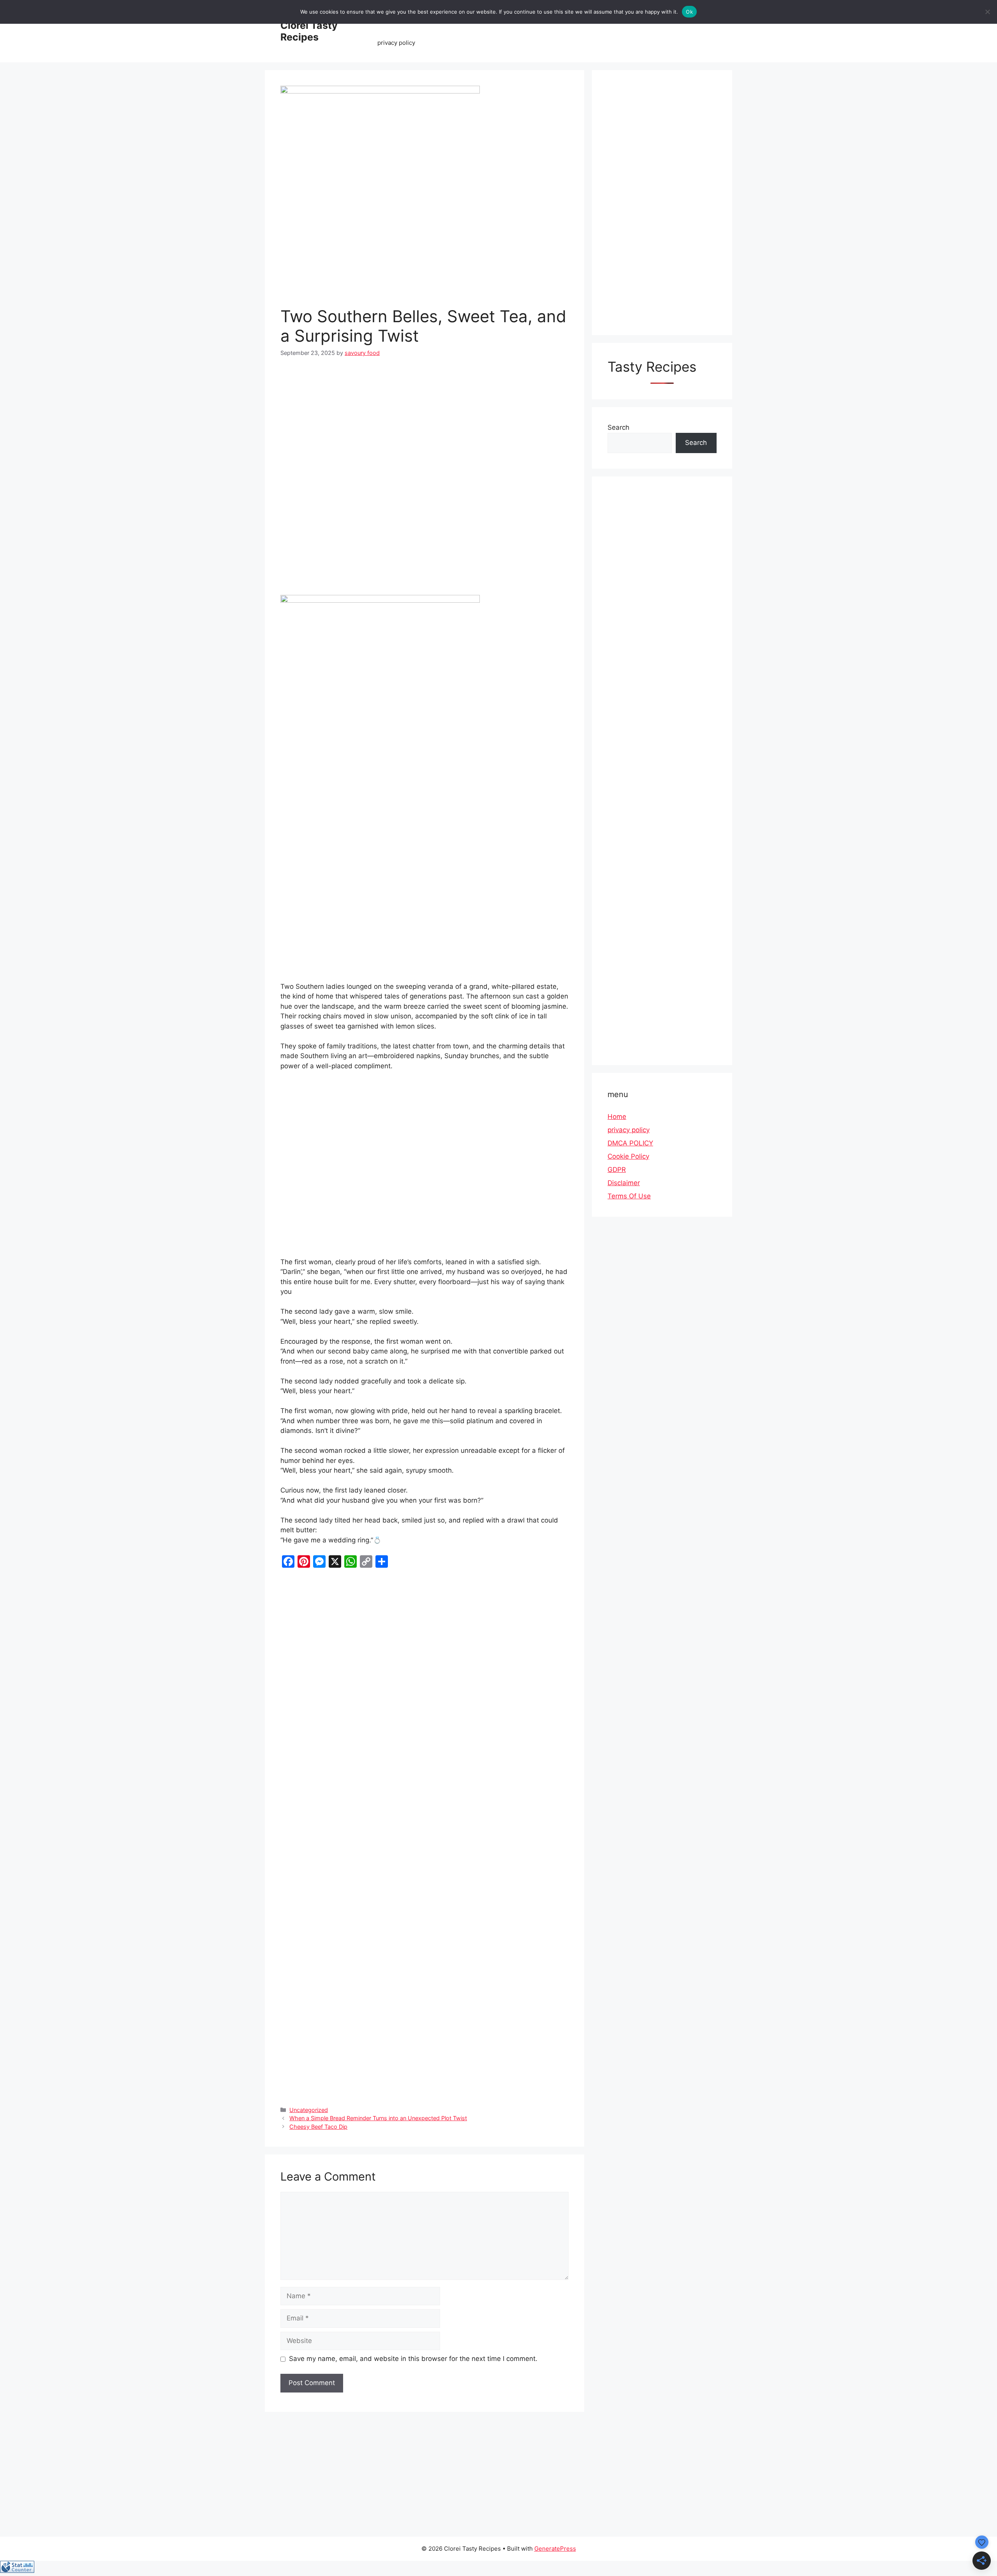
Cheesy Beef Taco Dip (318, 2127)
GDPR (617, 1170)
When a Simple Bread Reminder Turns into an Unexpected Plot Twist (378, 2118)
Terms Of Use (629, 1196)
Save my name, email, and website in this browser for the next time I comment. (413, 2359)
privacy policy (396, 43)
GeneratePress (555, 2549)
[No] (987, 12)
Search (618, 427)
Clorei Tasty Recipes (309, 31)
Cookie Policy (628, 1156)
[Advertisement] (425, 425)
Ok (689, 12)
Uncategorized (309, 2110)
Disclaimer (624, 1183)
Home (617, 1117)
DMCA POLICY (630, 1143)
